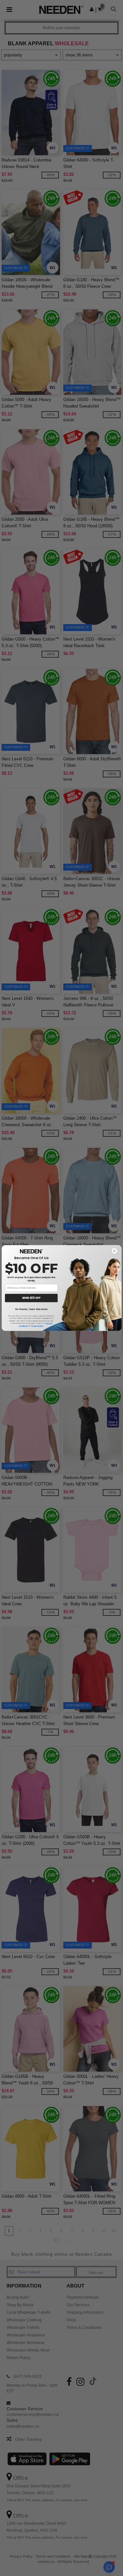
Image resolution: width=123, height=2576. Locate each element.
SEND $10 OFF (31, 1298)
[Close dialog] (114, 1251)
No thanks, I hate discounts (31, 1309)
